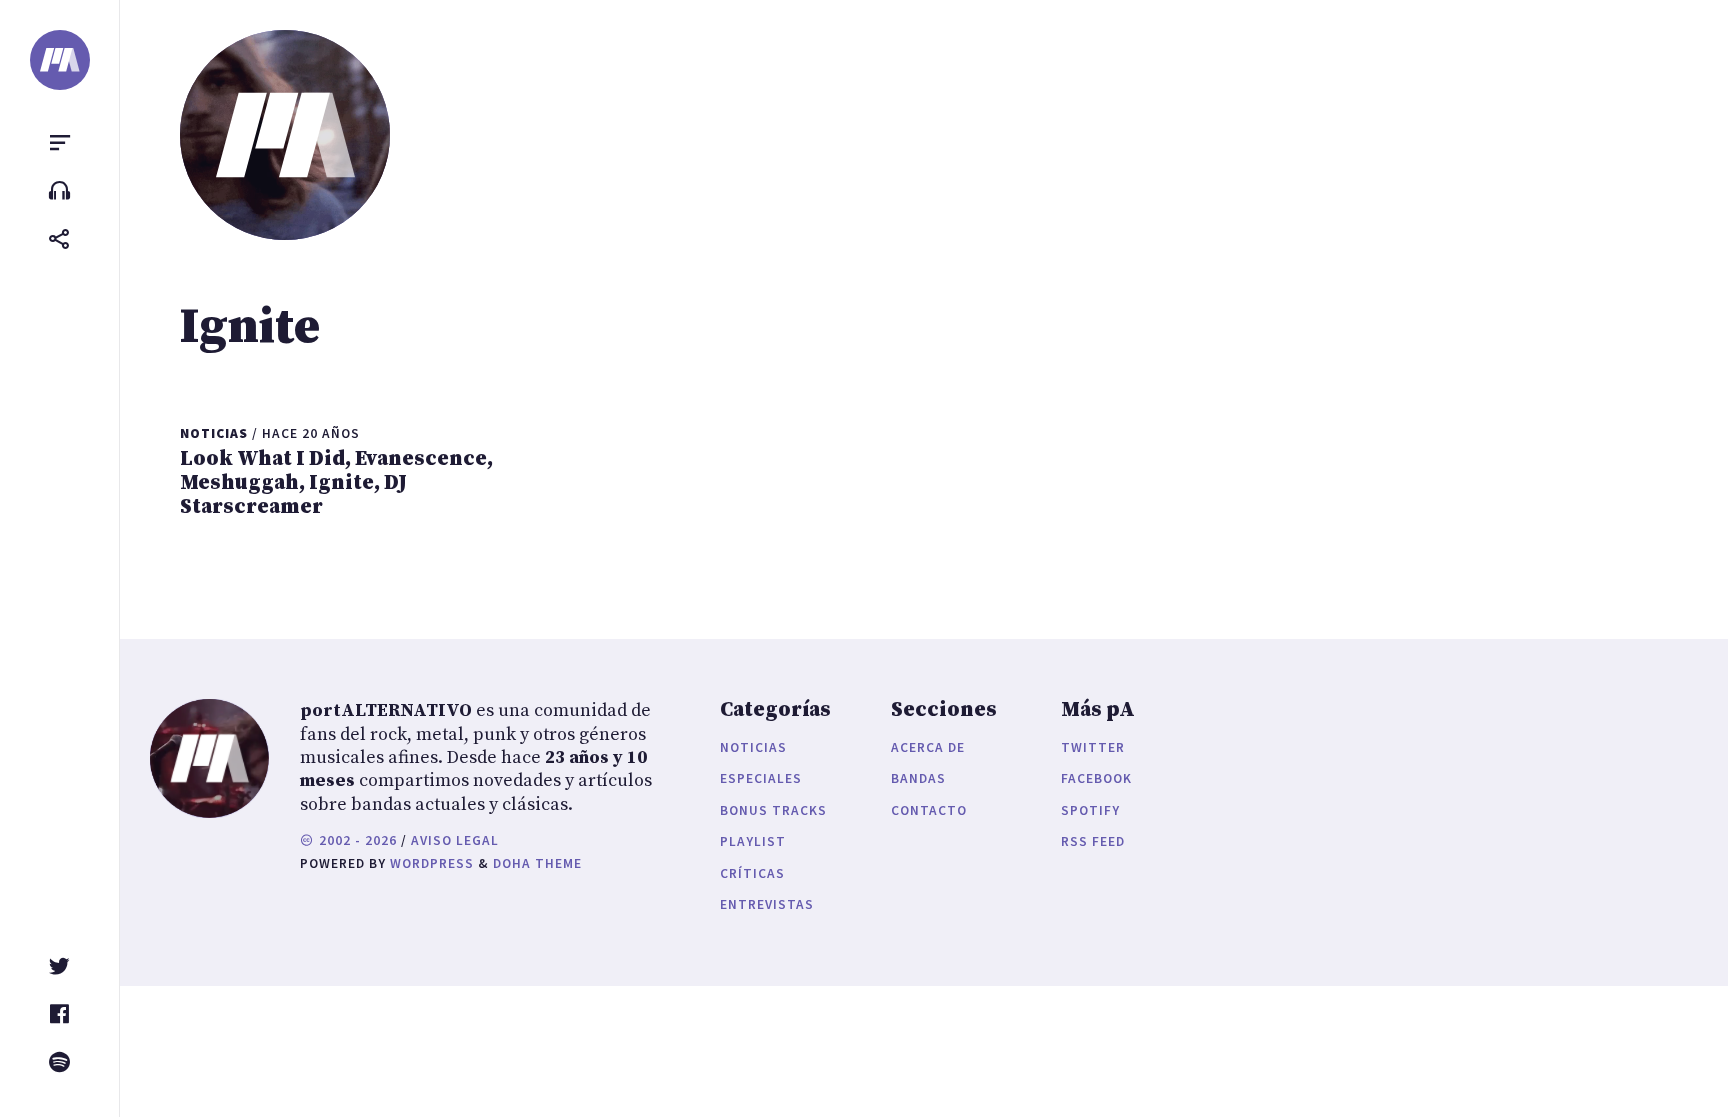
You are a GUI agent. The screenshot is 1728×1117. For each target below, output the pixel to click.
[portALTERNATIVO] (60, 60)
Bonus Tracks (773, 810)
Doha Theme (537, 863)
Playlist (753, 841)
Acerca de (928, 747)
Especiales (761, 778)
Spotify (1090, 810)
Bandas (918, 778)
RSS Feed (1093, 841)
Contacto (929, 810)
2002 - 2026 (356, 840)
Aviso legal (455, 840)
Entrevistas (767, 904)
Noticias (753, 747)
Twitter (1093, 747)
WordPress (432, 863)
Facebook (1096, 778)
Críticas (752, 873)
